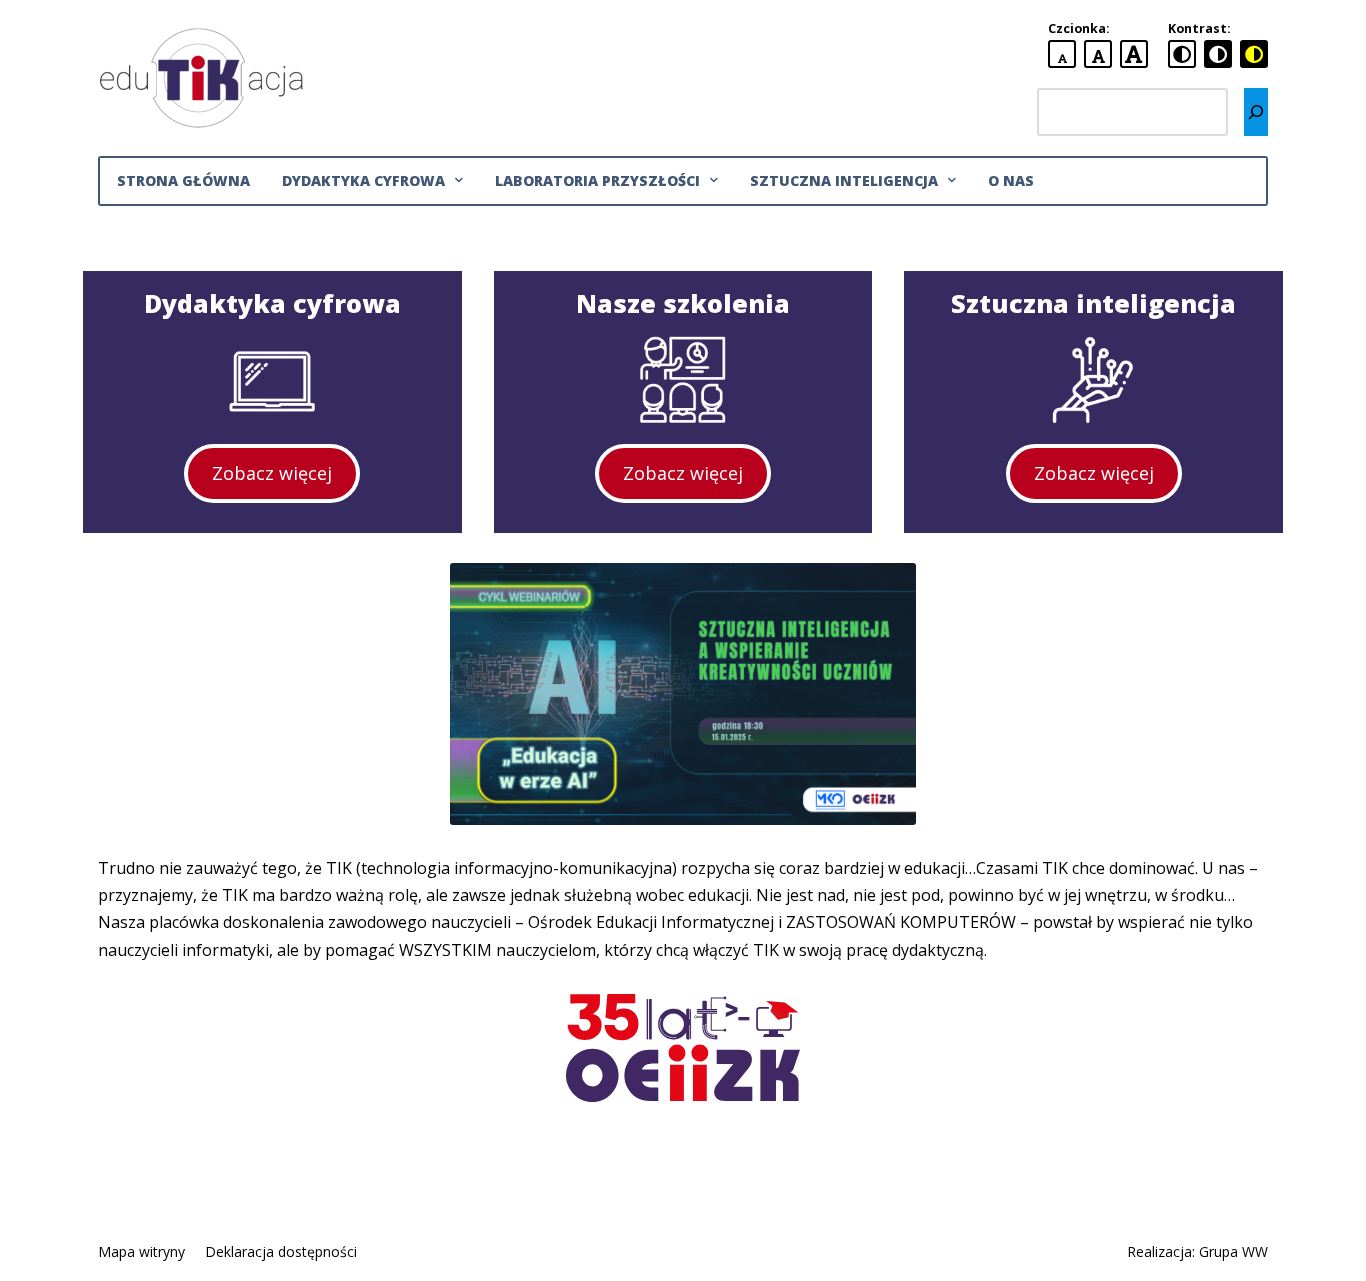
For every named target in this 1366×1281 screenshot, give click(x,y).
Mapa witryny (141, 1251)
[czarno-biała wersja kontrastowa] (1218, 54)
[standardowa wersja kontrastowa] (1182, 54)
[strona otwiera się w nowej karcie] (683, 694)
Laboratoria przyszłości (597, 180)
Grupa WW (1233, 1251)
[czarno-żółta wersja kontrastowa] (1254, 54)
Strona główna (183, 180)
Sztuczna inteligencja (844, 180)
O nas (1011, 180)
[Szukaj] (1256, 112)
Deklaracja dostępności (281, 1251)
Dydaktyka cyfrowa (363, 180)
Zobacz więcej (272, 473)
